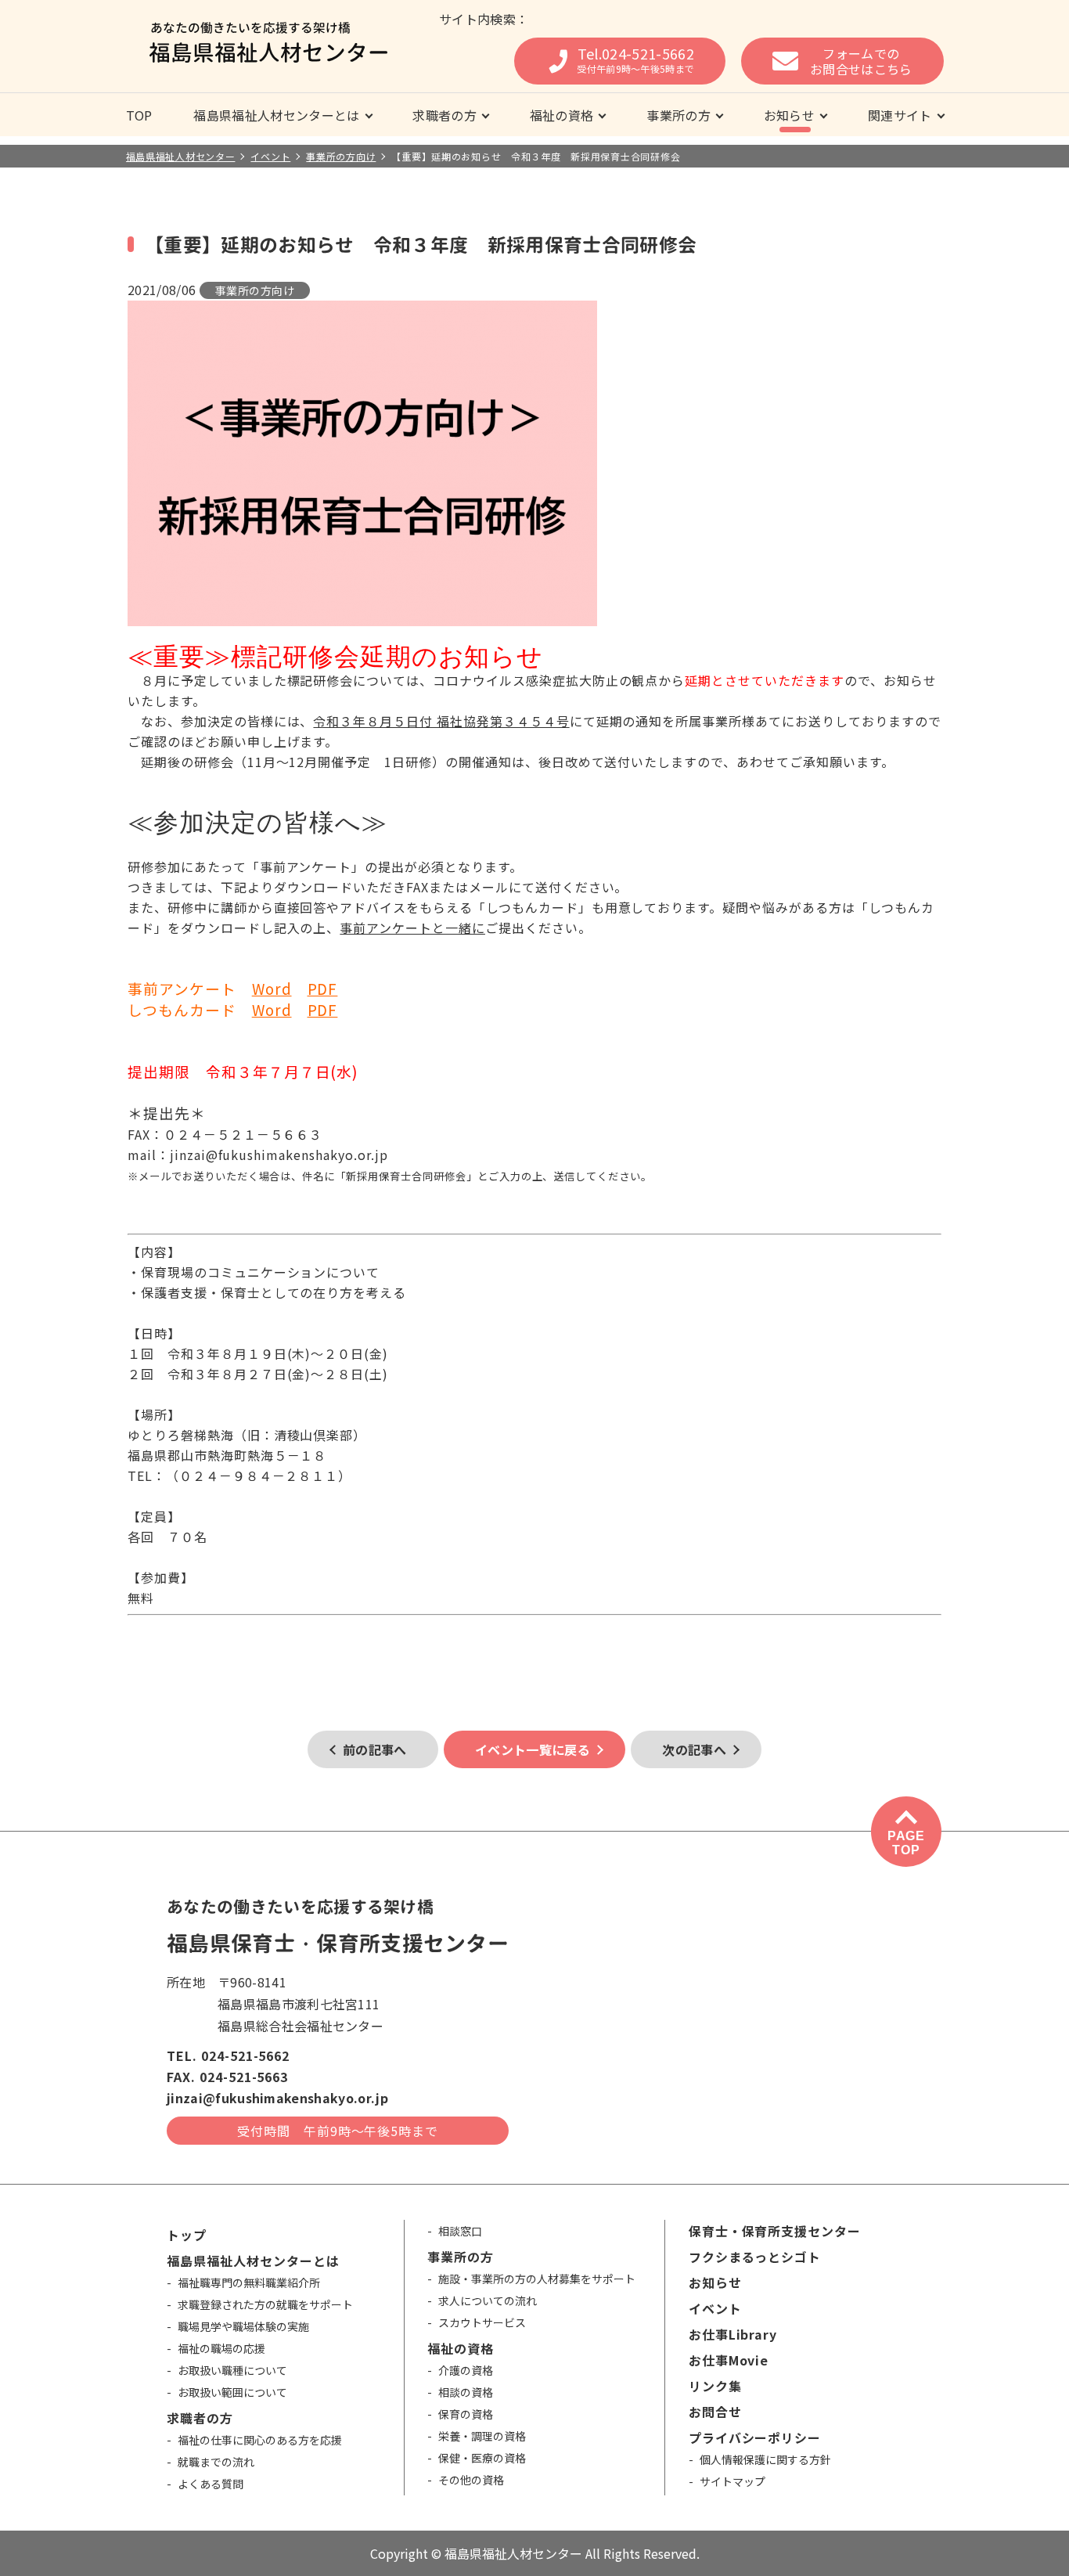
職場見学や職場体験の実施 (243, 2326)
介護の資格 (466, 2370)
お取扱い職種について (232, 2370)
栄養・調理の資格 (482, 2436)
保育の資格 (466, 2414)
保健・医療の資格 (482, 2458)
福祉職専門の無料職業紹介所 (249, 2282)
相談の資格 (466, 2392)
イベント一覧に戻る (533, 1749)
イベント (715, 2308)
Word (272, 988)
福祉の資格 (562, 115)
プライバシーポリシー (755, 2437)
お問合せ (715, 2412)
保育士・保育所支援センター (775, 2231)
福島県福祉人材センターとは (276, 115)
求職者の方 (445, 115)
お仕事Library (733, 2334)
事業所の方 (678, 115)
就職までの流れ (216, 2462)
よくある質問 (211, 2484)
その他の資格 (471, 2480)
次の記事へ (694, 1749)
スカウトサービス (482, 2322)
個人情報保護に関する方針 (765, 2459)
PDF (323, 988)
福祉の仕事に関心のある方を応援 (260, 2440)
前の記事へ (375, 1749)
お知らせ (789, 115)
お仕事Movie (729, 2360)
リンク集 (715, 2386)
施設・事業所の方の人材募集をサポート (537, 2279)
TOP (139, 115)
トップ (187, 2235)
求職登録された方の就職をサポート (265, 2304)
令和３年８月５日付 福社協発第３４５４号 (441, 721)
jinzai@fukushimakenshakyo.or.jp (277, 2098)
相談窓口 (460, 2231)
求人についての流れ (488, 2300)
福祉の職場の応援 (221, 2348)
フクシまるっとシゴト (755, 2257)
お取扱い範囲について (232, 2392)
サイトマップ (732, 2481)
